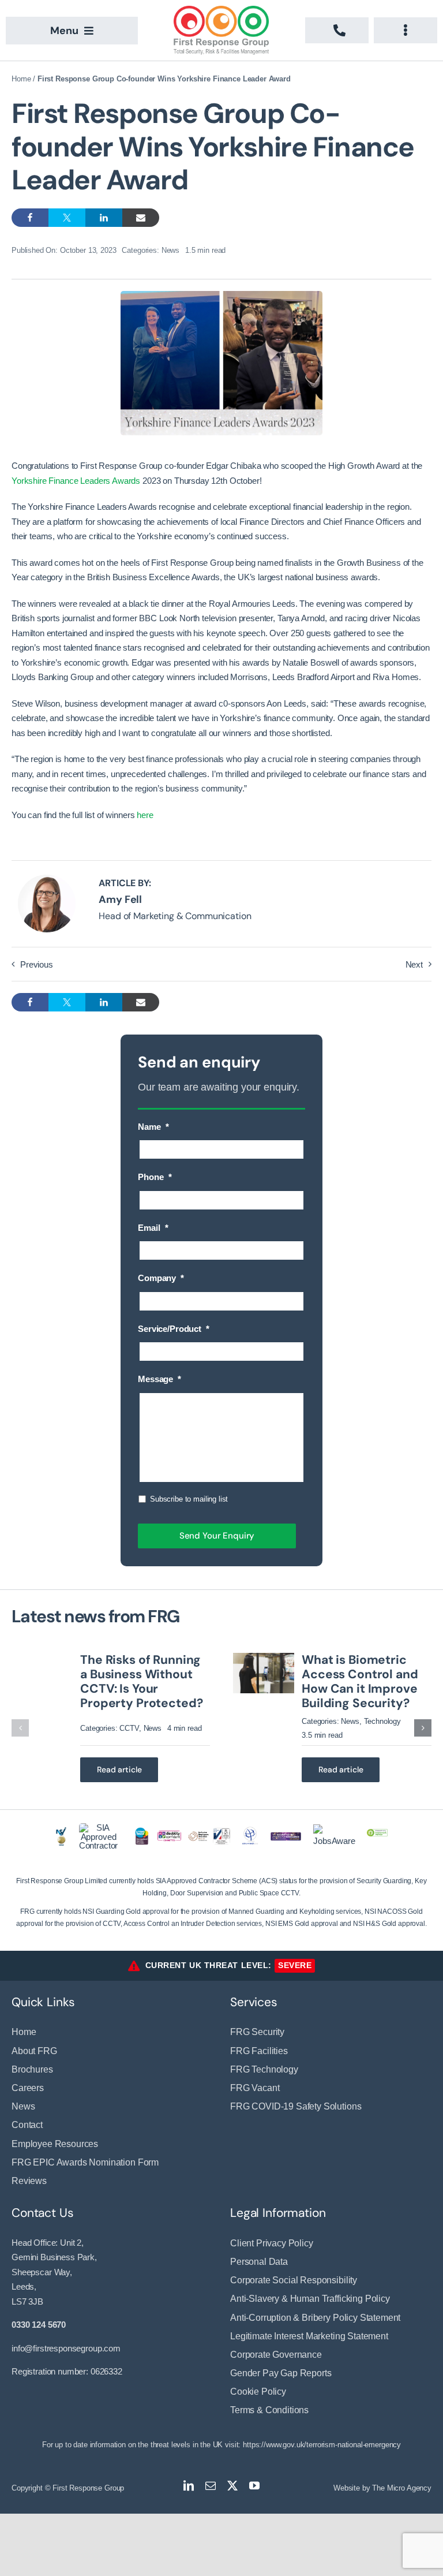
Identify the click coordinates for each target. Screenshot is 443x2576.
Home (21, 79)
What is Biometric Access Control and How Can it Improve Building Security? (360, 1682)
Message (159, 1379)
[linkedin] (189, 2485)
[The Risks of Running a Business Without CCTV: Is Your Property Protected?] (42, 1658)
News (170, 250)
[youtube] (254, 2485)
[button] (20, 1728)
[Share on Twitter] (67, 218)
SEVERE (295, 1965)
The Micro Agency (402, 2488)
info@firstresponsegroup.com (66, 2348)
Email (153, 1228)
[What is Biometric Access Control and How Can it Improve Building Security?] (264, 1658)
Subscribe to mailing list (189, 1499)
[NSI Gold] (61, 1832)
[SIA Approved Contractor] (99, 1828)
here (145, 815)
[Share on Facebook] (30, 218)
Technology (383, 1721)
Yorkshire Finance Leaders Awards (76, 481)
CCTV (129, 1728)
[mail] (211, 2485)
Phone (155, 1177)
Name (153, 1127)
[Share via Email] (141, 218)
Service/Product (174, 1329)
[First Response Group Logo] (221, 10)
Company (161, 1278)
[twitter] (232, 2485)
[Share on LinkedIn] (104, 218)
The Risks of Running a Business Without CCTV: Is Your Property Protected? (141, 1682)
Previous (37, 964)
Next (414, 964)
